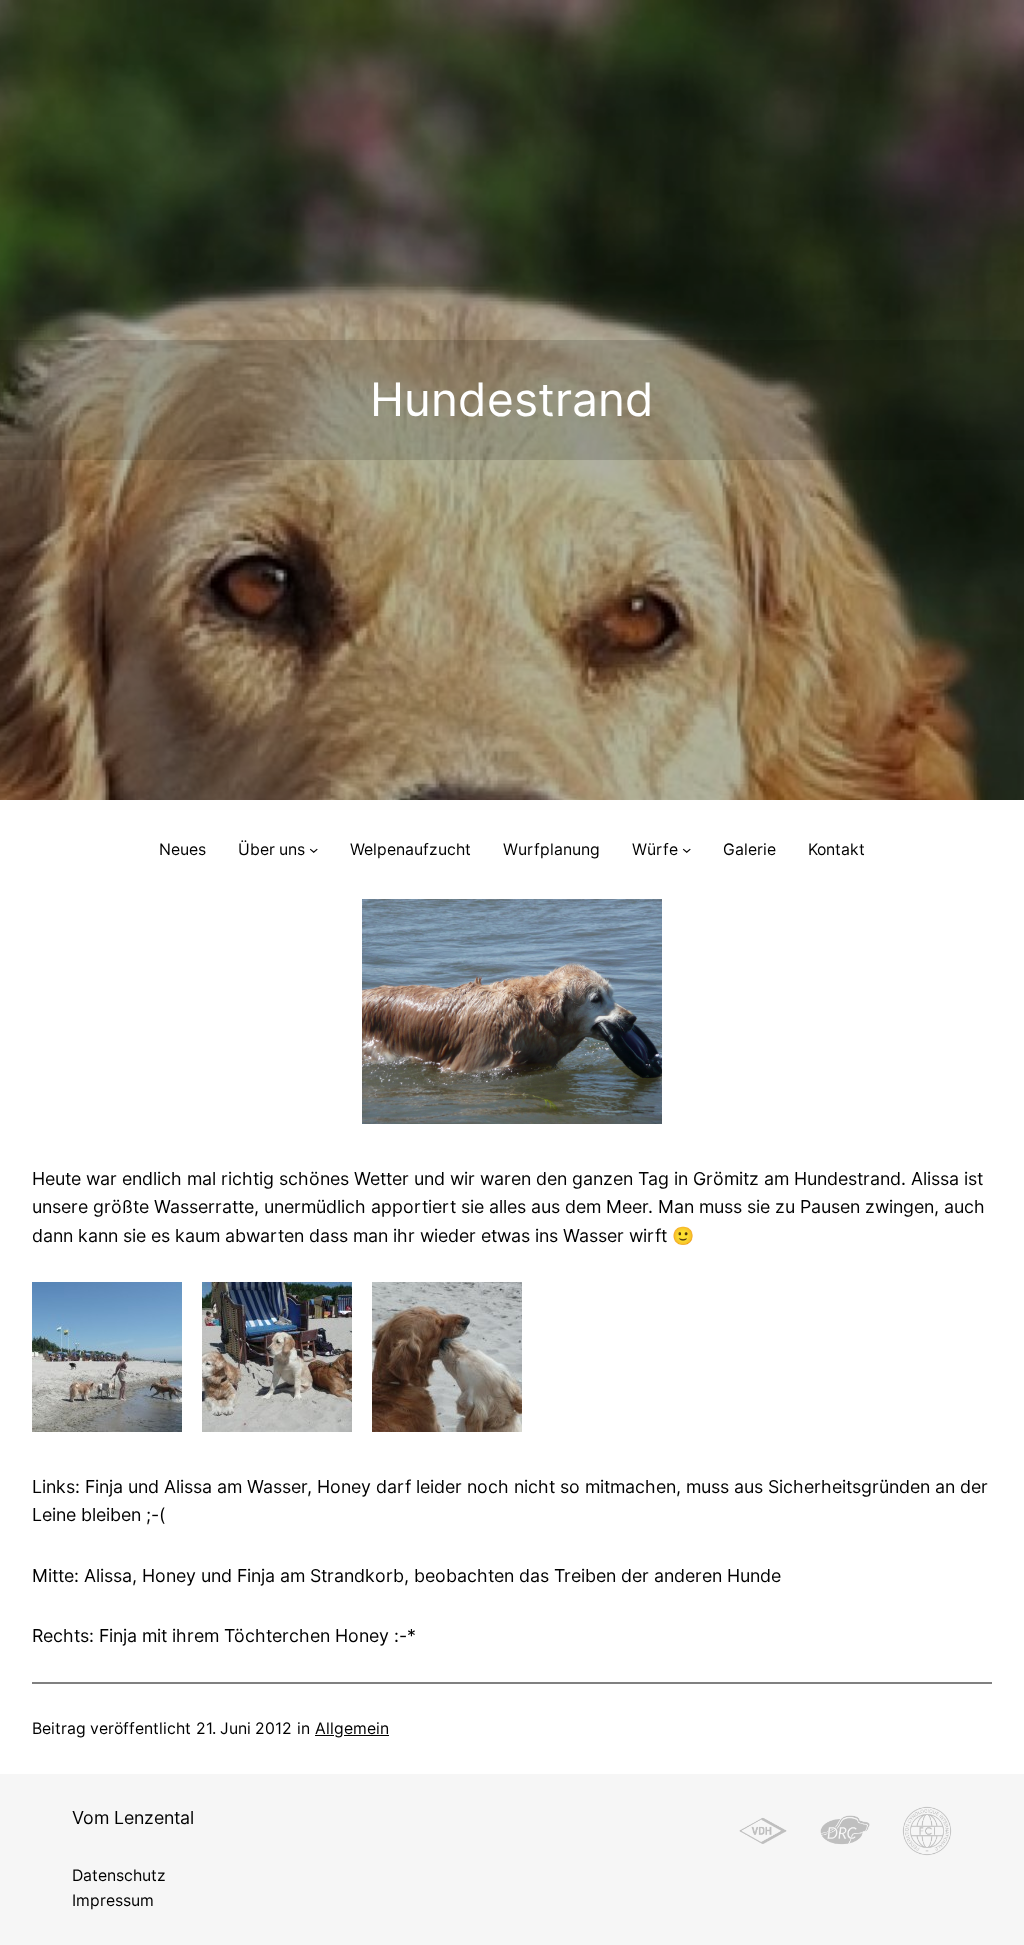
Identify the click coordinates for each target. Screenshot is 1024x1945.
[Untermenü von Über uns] (313, 849)
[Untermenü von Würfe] (686, 849)
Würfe (655, 849)
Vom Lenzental (133, 1817)
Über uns (271, 849)
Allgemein (352, 1728)
